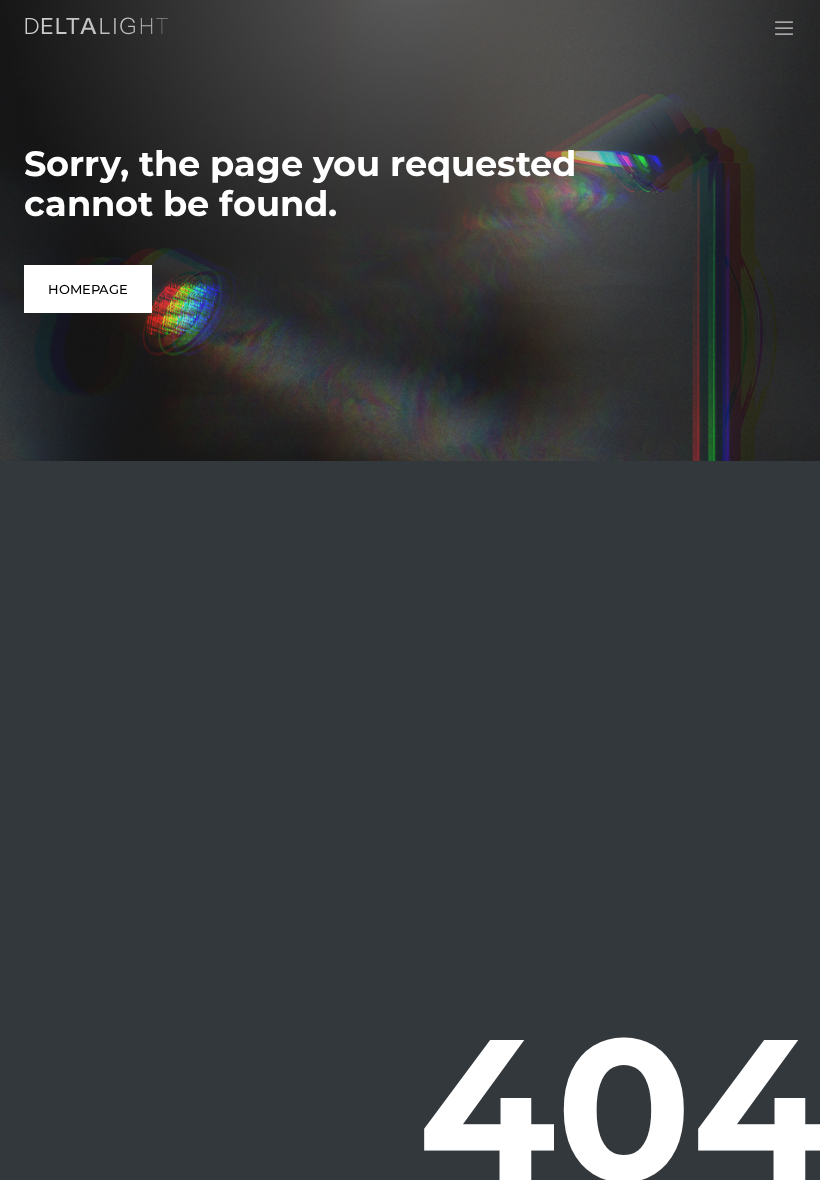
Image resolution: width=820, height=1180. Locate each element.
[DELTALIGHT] (100, 30)
